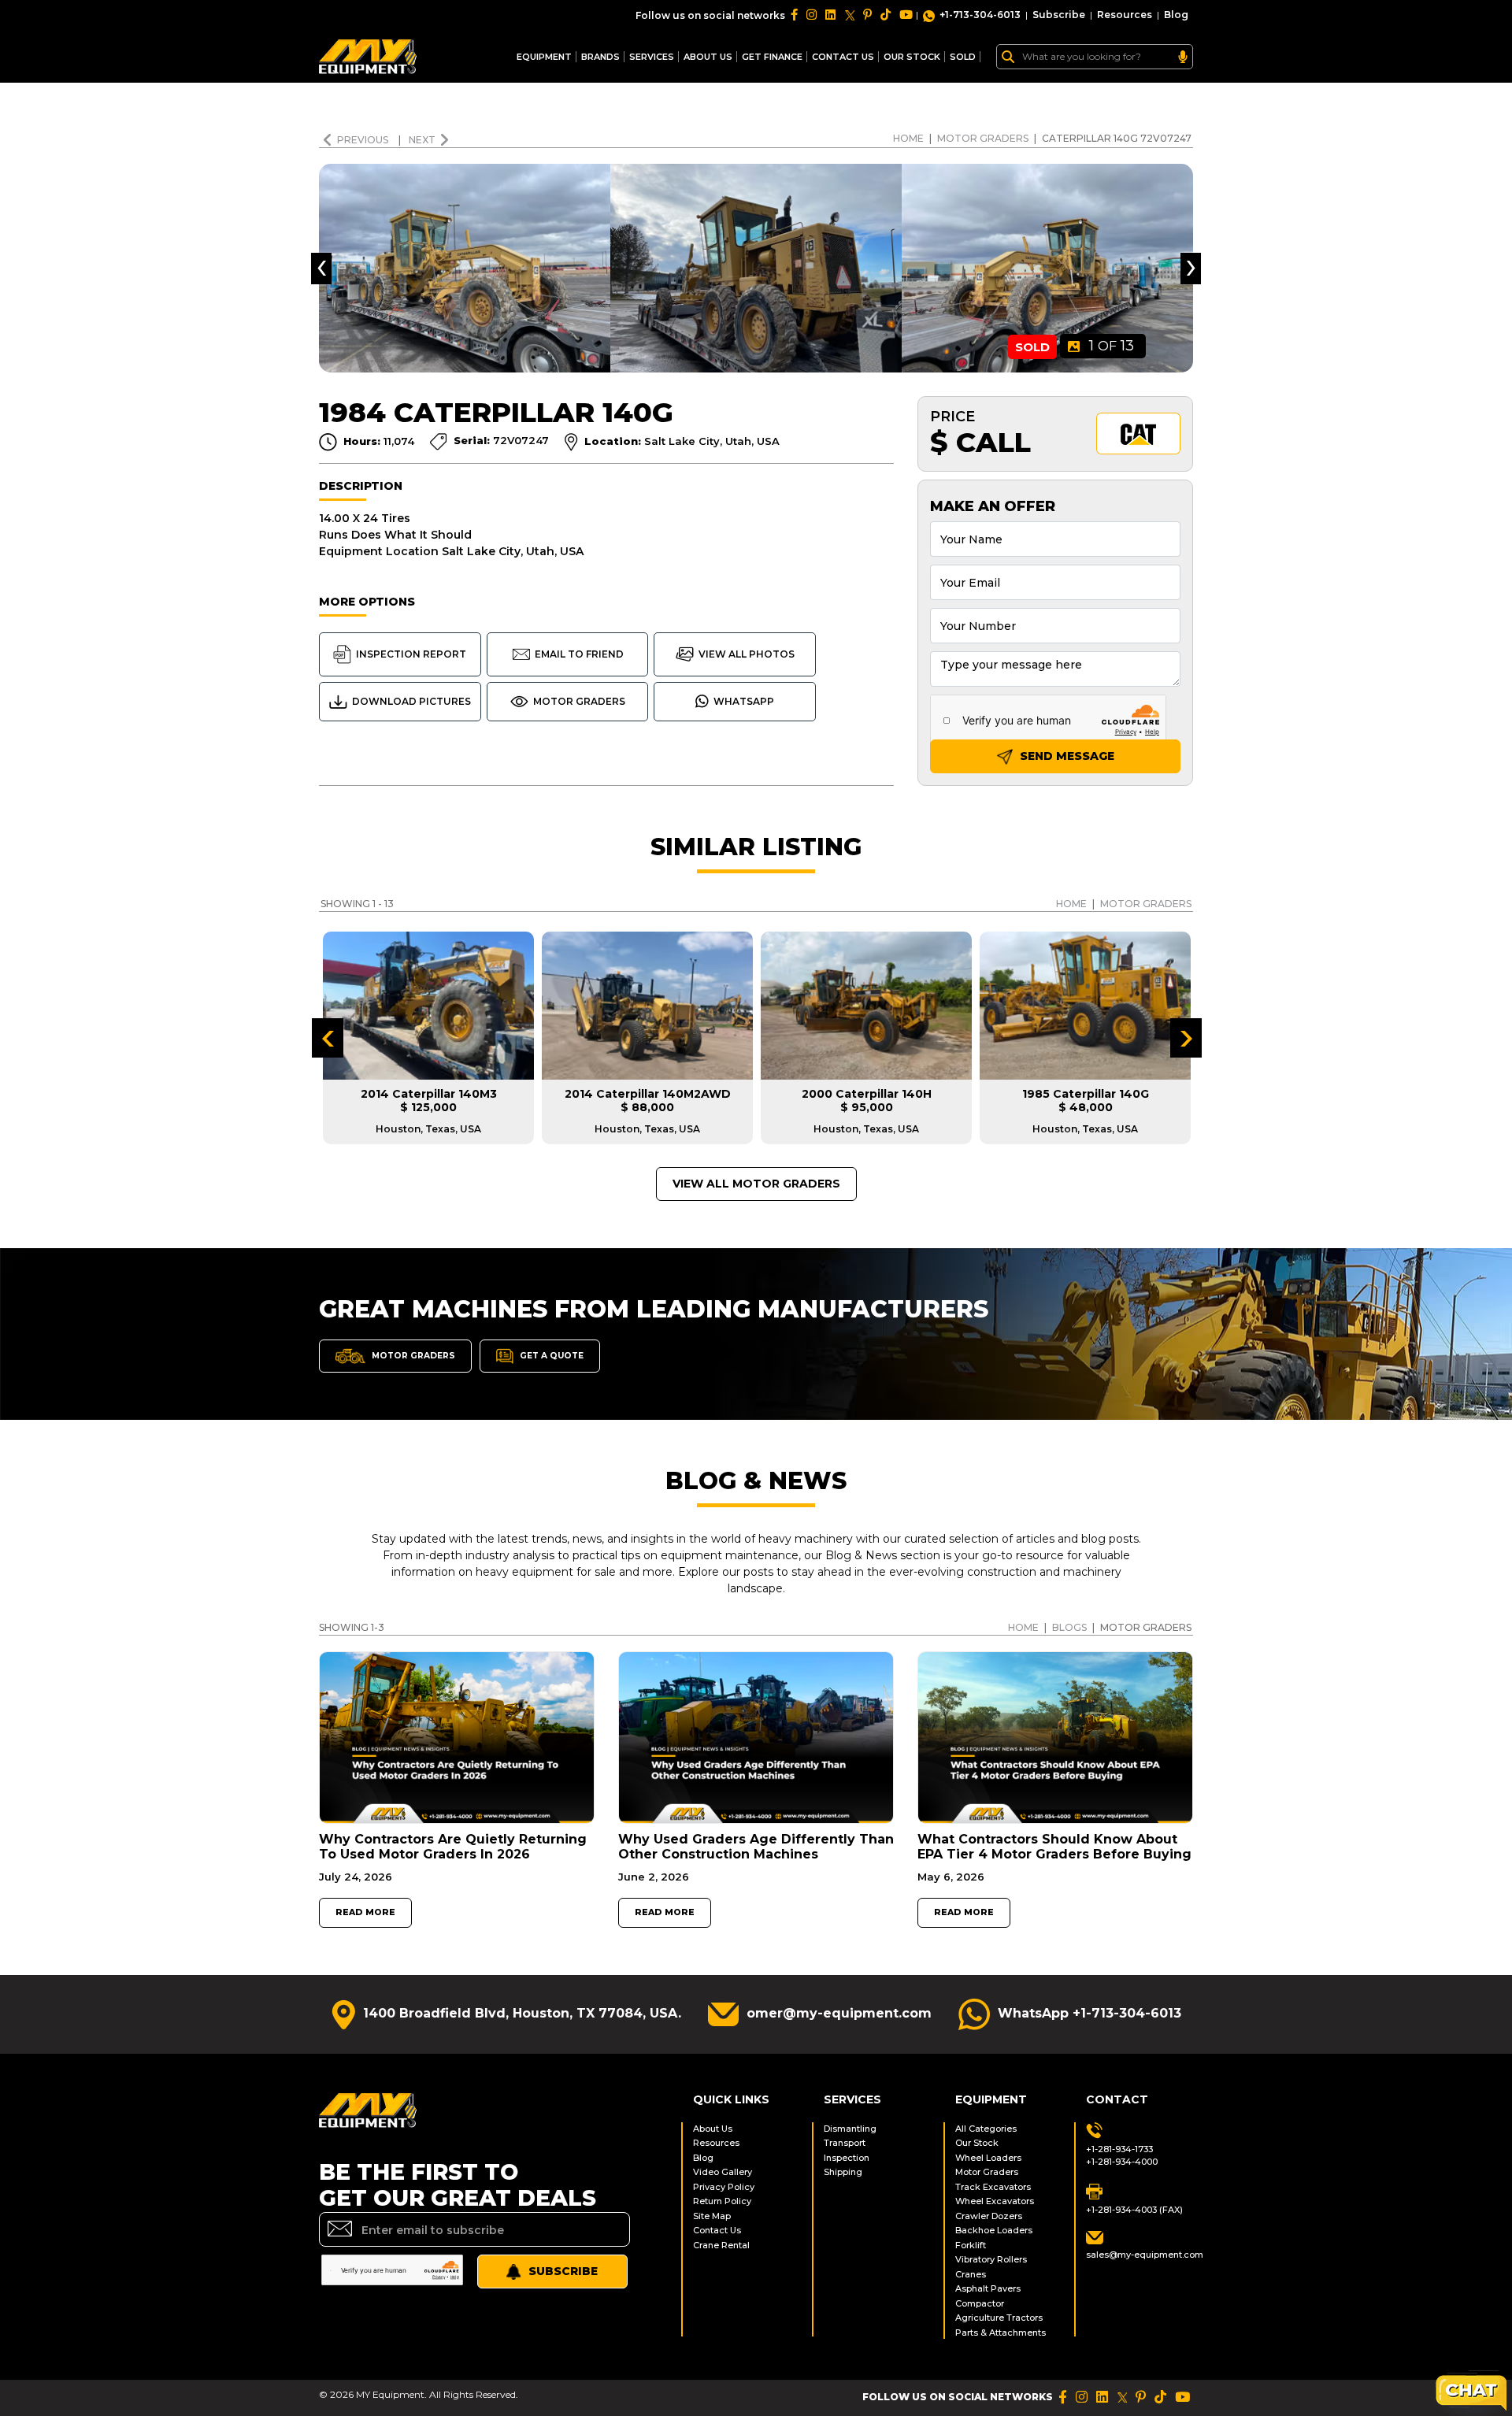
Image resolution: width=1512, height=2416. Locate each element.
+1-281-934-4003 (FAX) (1134, 2210)
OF (1112, 346)
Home (908, 138)
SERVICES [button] (652, 57)
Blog (1176, 15)
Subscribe (1059, 15)
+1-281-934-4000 (1122, 2162)
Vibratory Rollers (991, 2259)
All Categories (986, 2129)
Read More (365, 1912)
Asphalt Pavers (988, 2288)
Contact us (843, 57)
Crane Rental (721, 2245)
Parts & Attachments (1001, 2333)
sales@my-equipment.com (1140, 2255)
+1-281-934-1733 (1119, 2149)
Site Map (712, 2216)
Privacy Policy (724, 2187)
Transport (845, 2143)
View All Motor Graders (756, 1184)
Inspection (847, 2158)
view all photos (747, 654)
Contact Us (717, 2230)
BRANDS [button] (600, 57)
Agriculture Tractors (999, 2318)
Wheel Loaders (988, 2158)
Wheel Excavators (995, 2201)
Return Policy (722, 2201)
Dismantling (850, 2129)
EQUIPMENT (544, 57)
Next (422, 140)
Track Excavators (993, 2187)
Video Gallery (723, 2172)
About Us (708, 57)
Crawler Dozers (989, 2216)
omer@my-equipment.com (839, 2013)
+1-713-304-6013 (980, 15)
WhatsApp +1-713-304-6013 (1090, 2013)
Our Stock (977, 2143)
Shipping (843, 2172)
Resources (1125, 15)
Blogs (1069, 1627)
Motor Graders (983, 138)
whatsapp (744, 701)
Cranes (971, 2274)
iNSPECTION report (411, 654)
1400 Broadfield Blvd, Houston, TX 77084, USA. (522, 2013)
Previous (364, 140)
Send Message (1065, 756)
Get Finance (772, 57)
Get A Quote (550, 1355)
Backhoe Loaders (994, 2230)
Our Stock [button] (912, 57)
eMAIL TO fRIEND (579, 654)
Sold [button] (963, 57)
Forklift (971, 2245)
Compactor (980, 2303)
